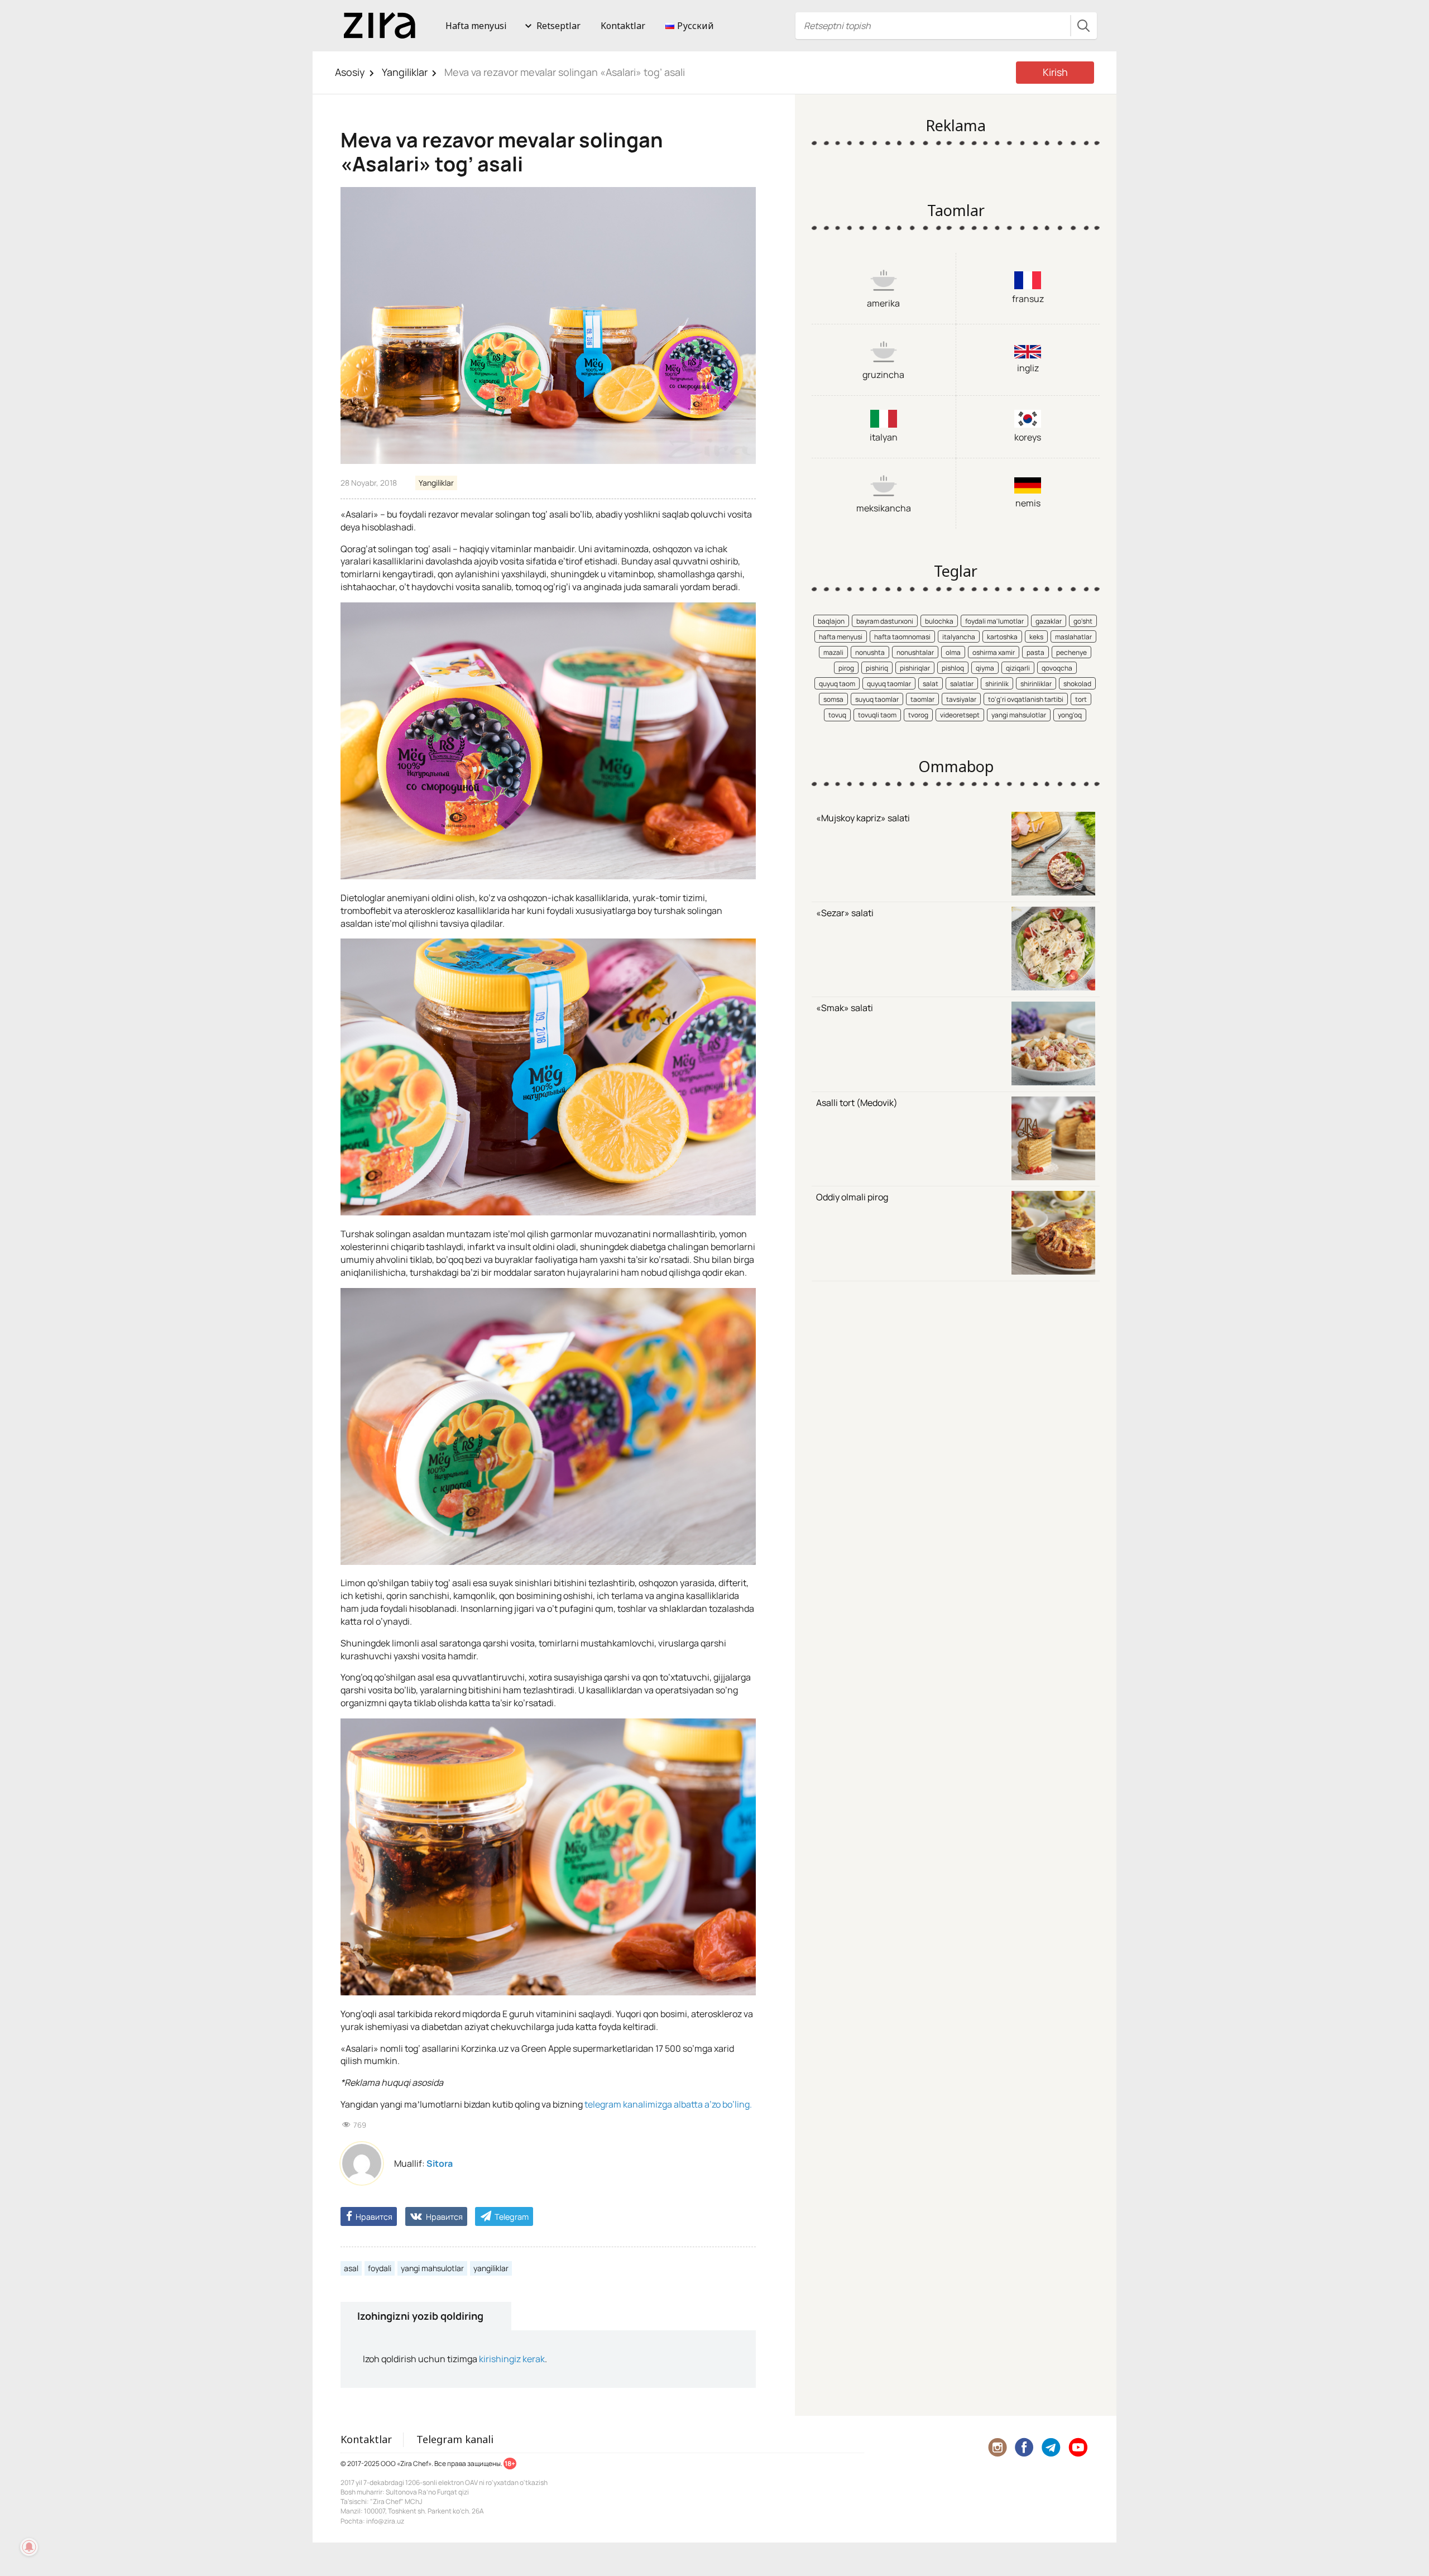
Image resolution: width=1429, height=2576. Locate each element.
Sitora (440, 2163)
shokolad (1077, 684)
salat (931, 684)
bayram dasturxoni (885, 621)
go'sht (1083, 621)
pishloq (953, 668)
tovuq (837, 715)
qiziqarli (1018, 668)
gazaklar (1049, 621)
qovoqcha (1057, 668)
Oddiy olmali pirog (852, 1197)
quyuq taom (837, 684)
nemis (1028, 503)
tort (1081, 699)
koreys (1028, 437)
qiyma (985, 668)
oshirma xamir (994, 652)
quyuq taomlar (889, 684)
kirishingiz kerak (512, 2359)
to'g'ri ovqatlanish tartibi (1026, 699)
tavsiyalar (961, 699)
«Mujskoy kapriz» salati (863, 818)
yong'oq (1070, 715)
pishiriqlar (915, 668)
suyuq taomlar (877, 699)
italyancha (959, 637)
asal (351, 2268)
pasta (1035, 652)
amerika (883, 303)
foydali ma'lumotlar (994, 621)
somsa (833, 699)
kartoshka (1002, 637)
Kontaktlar (623, 26)
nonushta (870, 652)
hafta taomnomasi (902, 637)
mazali (833, 652)
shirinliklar (1036, 684)
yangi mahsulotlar (432, 2268)
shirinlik (997, 684)
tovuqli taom (877, 715)
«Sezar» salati (845, 913)
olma (953, 652)
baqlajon (831, 621)
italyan (884, 437)
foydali (380, 2268)
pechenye (1071, 652)
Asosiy (350, 72)
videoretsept (960, 715)
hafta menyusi (841, 637)
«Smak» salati (845, 1008)
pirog (846, 668)
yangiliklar (491, 2268)
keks (1036, 637)
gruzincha (883, 375)
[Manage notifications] (29, 2547)
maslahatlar (1073, 637)
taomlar (922, 699)
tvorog (918, 715)
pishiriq (877, 668)
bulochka (939, 621)
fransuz (1028, 299)
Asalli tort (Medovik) (857, 1103)
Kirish (1055, 72)
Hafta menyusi (476, 26)
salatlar (962, 684)
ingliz (1028, 368)
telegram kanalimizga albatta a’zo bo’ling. (668, 2104)
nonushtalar (915, 652)
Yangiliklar (405, 72)
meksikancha (884, 508)
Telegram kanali (455, 2439)
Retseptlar (558, 26)
